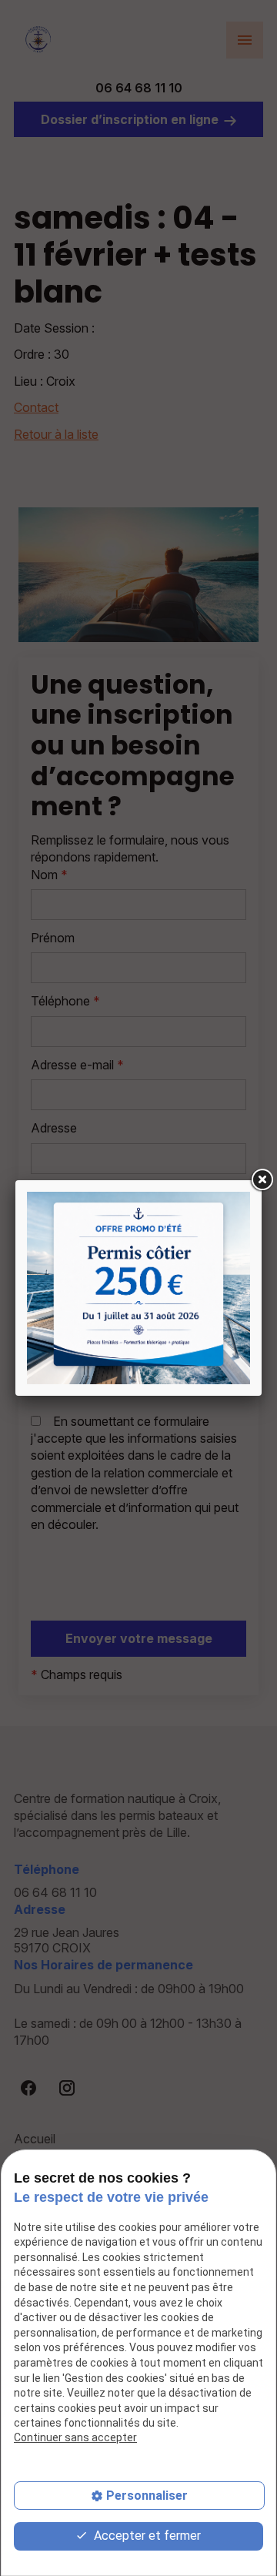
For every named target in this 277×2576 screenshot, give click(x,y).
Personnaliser (147, 2496)
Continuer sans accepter (75, 2437)
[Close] (262, 1180)
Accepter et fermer (146, 2536)
